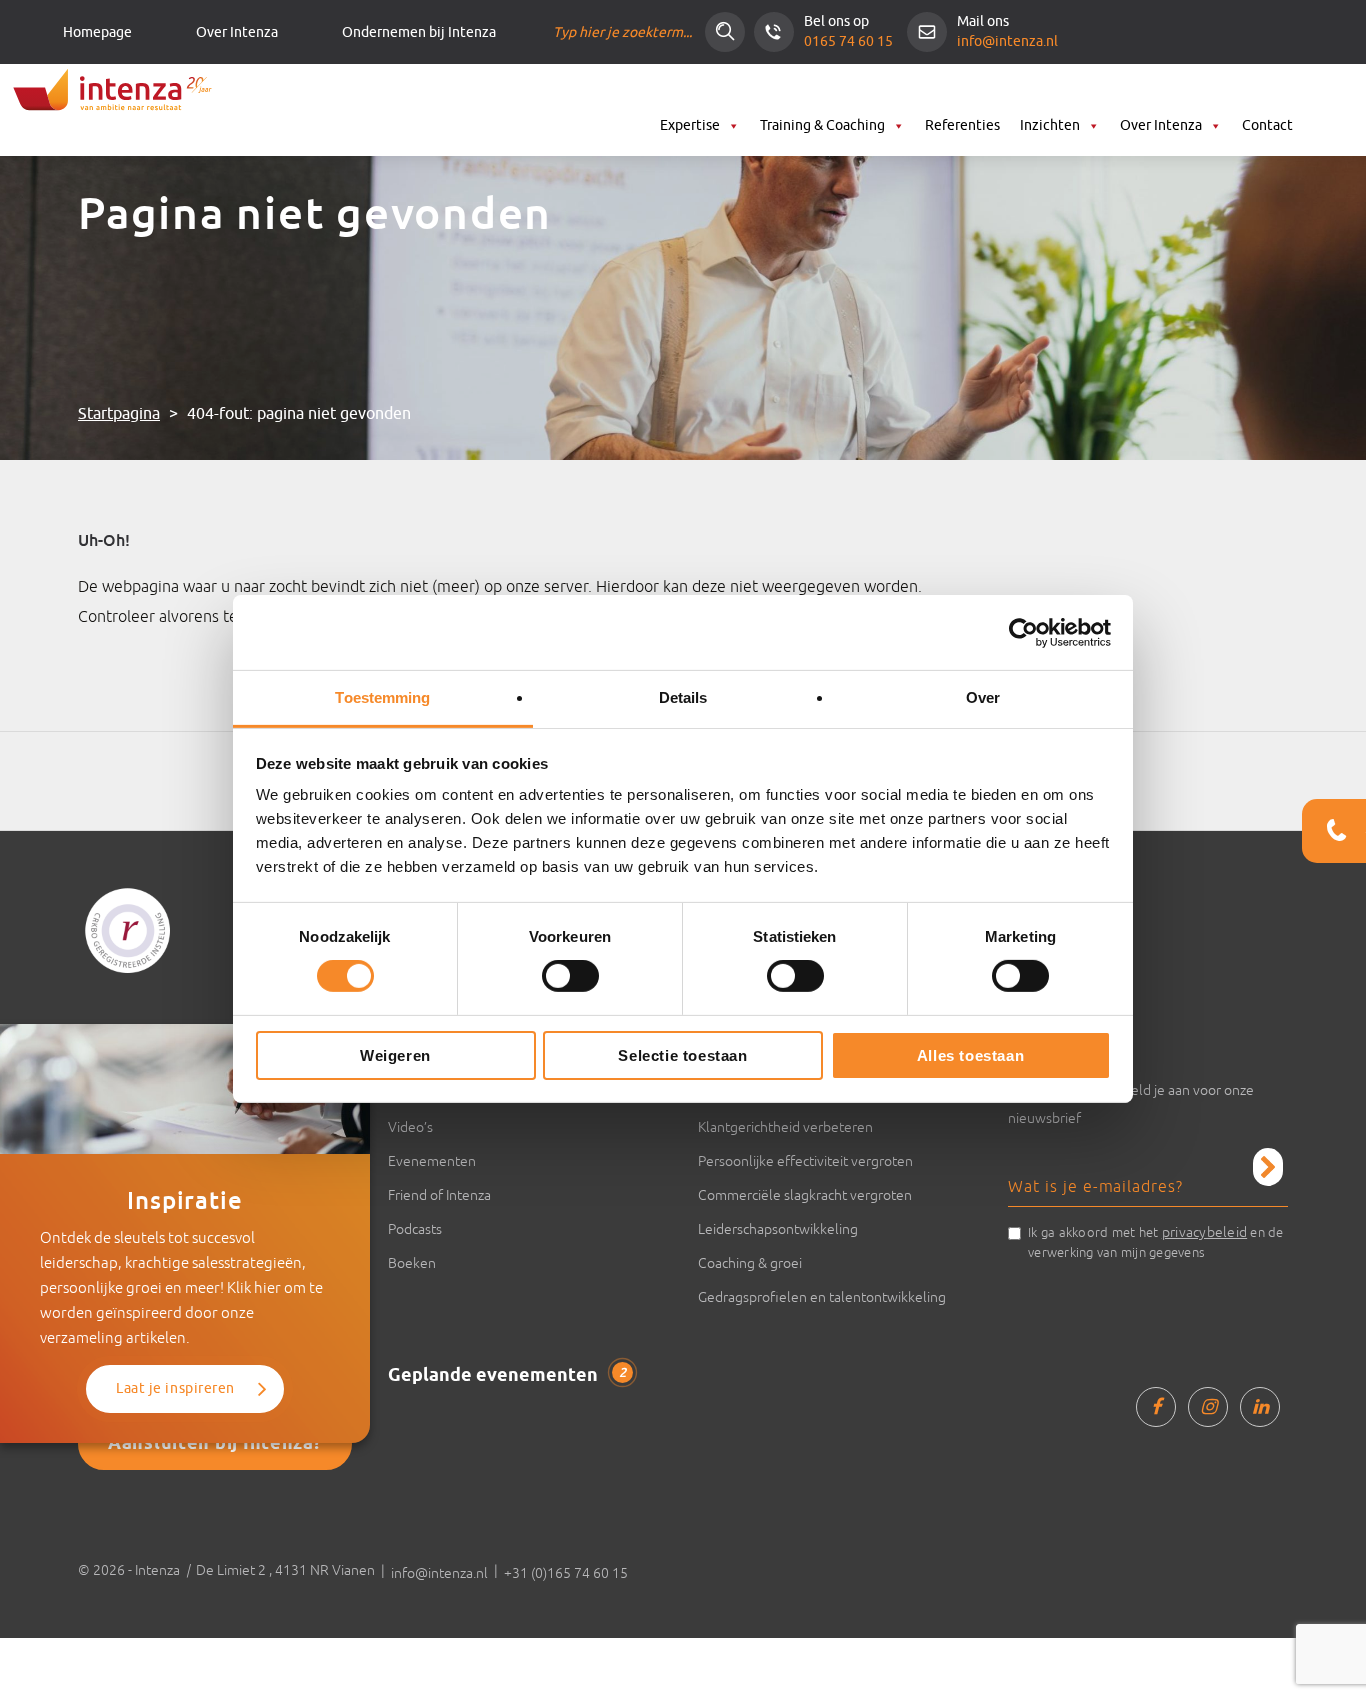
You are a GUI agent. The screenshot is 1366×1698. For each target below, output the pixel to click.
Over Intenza (237, 32)
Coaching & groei (750, 1263)
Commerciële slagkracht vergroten (805, 1195)
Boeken (412, 1263)
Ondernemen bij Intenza (419, 32)
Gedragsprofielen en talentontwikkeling (822, 1297)
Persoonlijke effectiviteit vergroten (805, 1161)
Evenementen (432, 1161)
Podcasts (415, 1229)
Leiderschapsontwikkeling (778, 1229)
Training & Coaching (822, 125)
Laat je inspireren (175, 1388)
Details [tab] (683, 697)
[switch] (570, 976)
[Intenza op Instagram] (1208, 1407)
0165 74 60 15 (848, 41)
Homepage (97, 32)
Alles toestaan (970, 1055)
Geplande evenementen (507, 1376)
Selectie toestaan (682, 1055)
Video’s (410, 1127)
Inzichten (1050, 125)
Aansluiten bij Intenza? (215, 1444)
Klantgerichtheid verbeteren (785, 1127)
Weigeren (395, 1055)
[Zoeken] (725, 32)
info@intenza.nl (1007, 41)
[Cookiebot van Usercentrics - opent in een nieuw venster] (1023, 632)
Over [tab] (983, 697)
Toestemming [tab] (382, 697)
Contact (1267, 125)
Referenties (962, 125)
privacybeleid (1204, 1232)
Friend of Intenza (439, 1195)
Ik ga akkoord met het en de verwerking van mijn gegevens (1156, 1242)
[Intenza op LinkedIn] (1260, 1407)
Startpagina (119, 414)
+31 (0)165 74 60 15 (566, 1573)
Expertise (690, 125)
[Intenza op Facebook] (1156, 1407)
